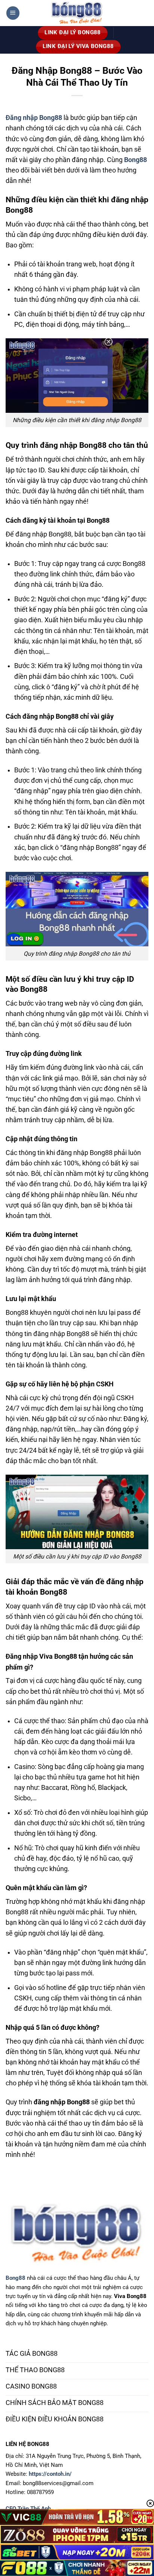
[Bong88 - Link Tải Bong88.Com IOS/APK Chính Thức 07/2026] (77, 13)
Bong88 (16, 2278)
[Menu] (13, 13)
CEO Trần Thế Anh (28, 2509)
